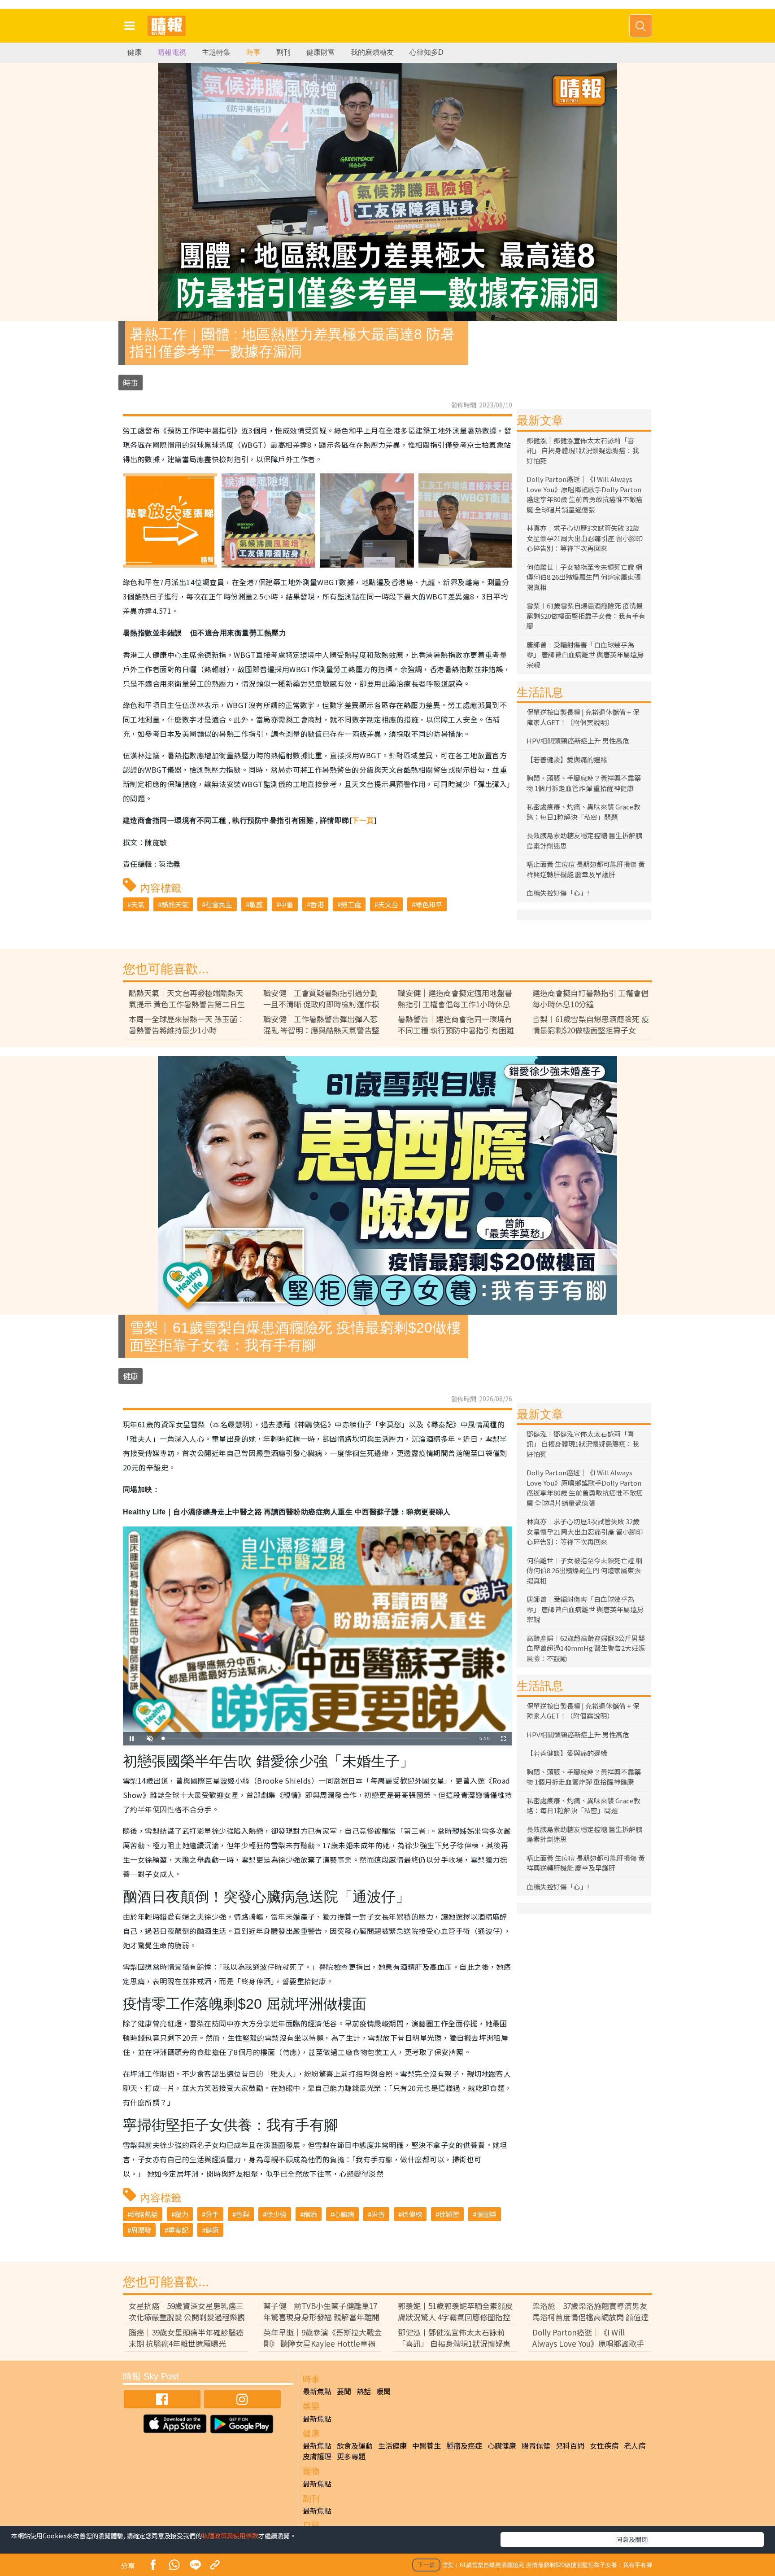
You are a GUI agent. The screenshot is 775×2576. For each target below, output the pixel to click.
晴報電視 (172, 52)
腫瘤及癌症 (464, 2445)
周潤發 (141, 2230)
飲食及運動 (355, 2445)
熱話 (364, 2391)
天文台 (388, 904)
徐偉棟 (412, 2214)
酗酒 (310, 2214)
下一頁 (363, 820)
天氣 (138, 904)
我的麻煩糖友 (372, 52)
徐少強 (276, 2214)
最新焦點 (317, 2391)
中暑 (287, 904)
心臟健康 (502, 2445)
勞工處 (351, 904)
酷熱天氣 (175, 904)
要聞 (344, 2391)
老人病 (635, 2445)
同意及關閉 (632, 2539)
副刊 (283, 52)
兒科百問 (570, 2445)
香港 (317, 904)
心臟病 (344, 2214)
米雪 (378, 2214)
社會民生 (219, 904)
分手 (212, 2214)
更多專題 (351, 2456)
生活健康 (392, 2445)
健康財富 (321, 52)
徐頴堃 (449, 2214)
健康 (135, 52)
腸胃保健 (536, 2445)
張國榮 (486, 2214)
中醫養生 (427, 2445)
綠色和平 (429, 904)
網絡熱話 (144, 2214)
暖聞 (383, 2391)
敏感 (256, 904)
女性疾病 (604, 2445)
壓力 (182, 2214)
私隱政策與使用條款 (230, 2536)
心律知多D (427, 52)
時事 (253, 52)
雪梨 (243, 2214)
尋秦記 (178, 2230)
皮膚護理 (317, 2456)
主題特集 (216, 52)
